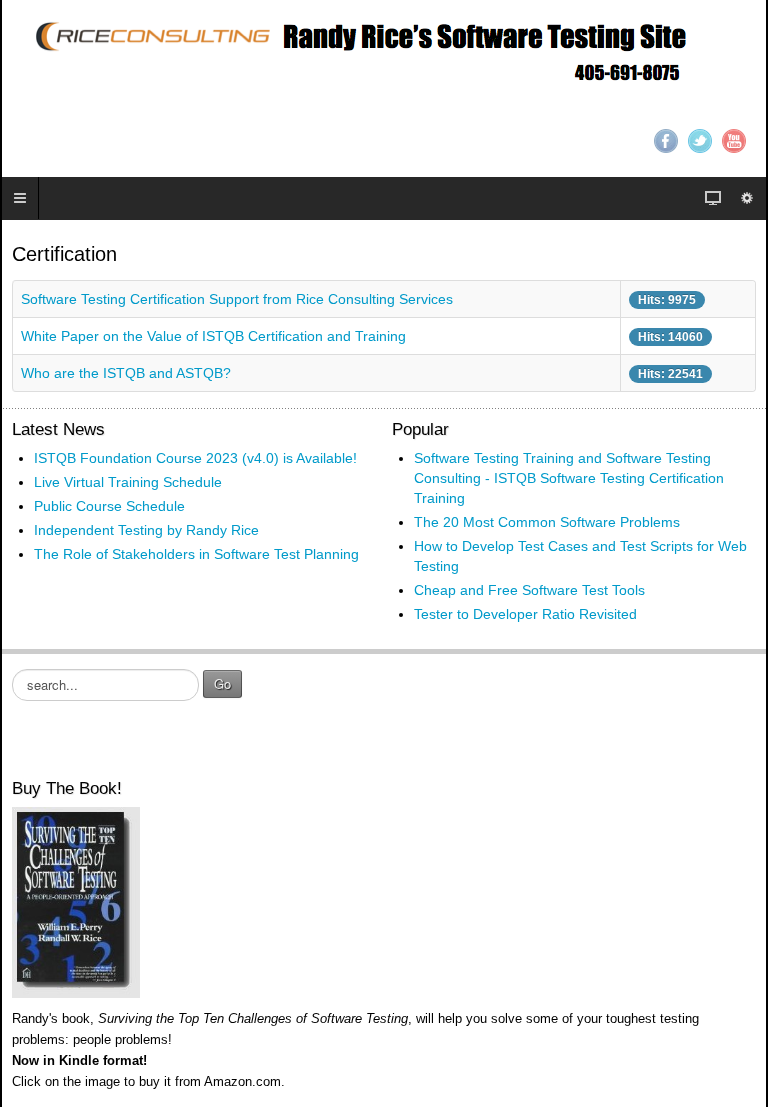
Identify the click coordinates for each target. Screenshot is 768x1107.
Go (222, 683)
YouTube (734, 141)
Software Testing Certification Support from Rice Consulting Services (237, 299)
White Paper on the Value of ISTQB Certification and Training (213, 336)
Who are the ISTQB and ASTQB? (126, 373)
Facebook (666, 141)
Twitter (700, 141)
